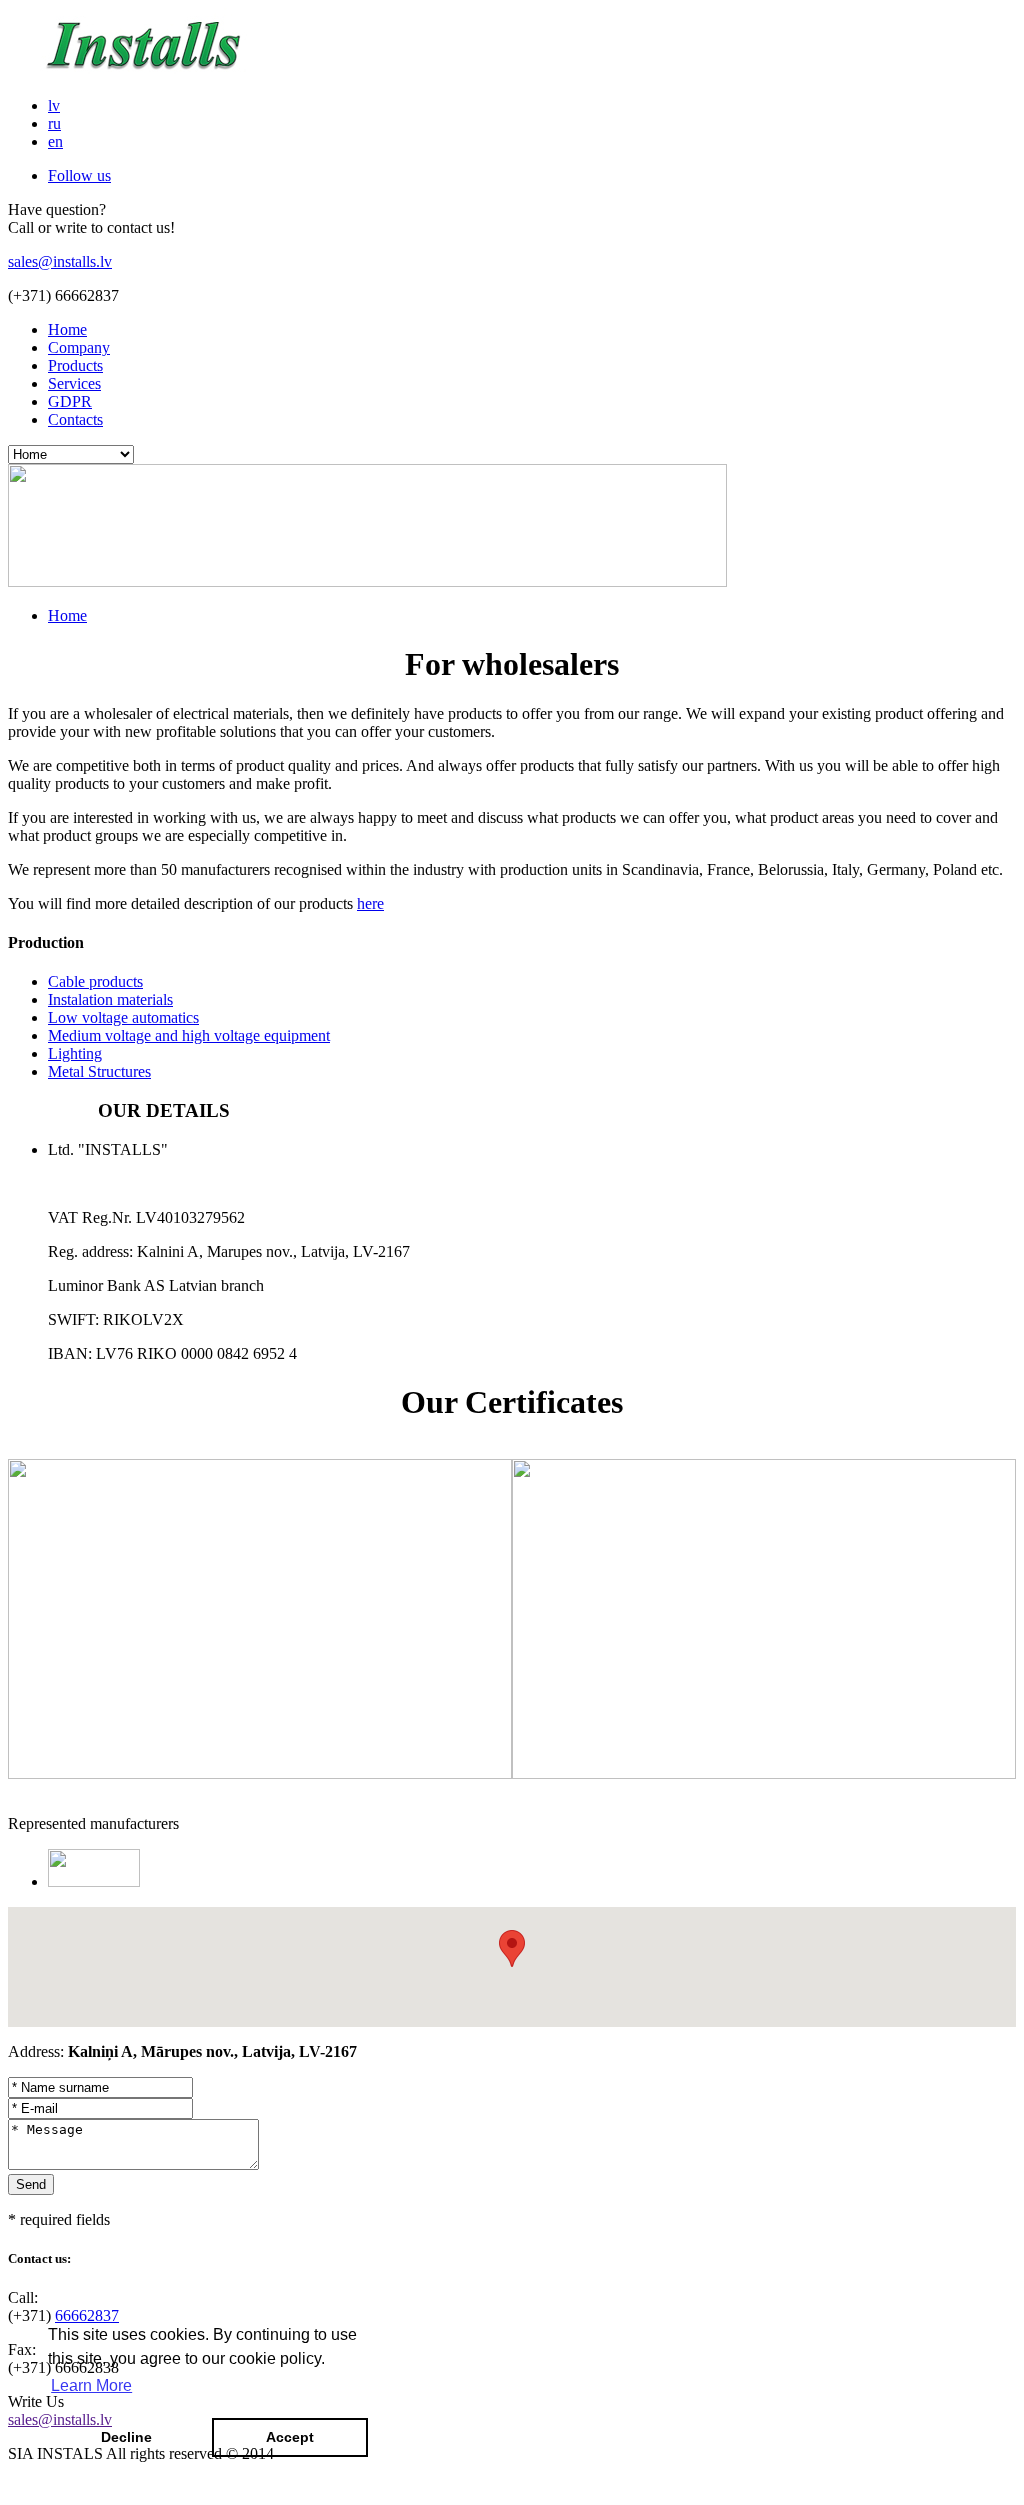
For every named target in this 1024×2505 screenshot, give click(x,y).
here (370, 903)
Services (74, 383)
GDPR (70, 401)
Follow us (79, 175)
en (55, 141)
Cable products (95, 981)
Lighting (75, 1053)
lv (54, 105)
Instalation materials (110, 999)
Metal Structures (99, 1071)
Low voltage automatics (123, 1017)
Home (67, 329)
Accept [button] (290, 2437)
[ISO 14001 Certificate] (764, 1773)
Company (79, 347)
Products (75, 365)
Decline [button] (126, 2437)
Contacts (75, 419)
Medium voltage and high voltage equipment (189, 1035)
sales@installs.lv (60, 261)
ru (54, 123)
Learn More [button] (91, 2385)
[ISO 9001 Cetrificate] (260, 1773)
